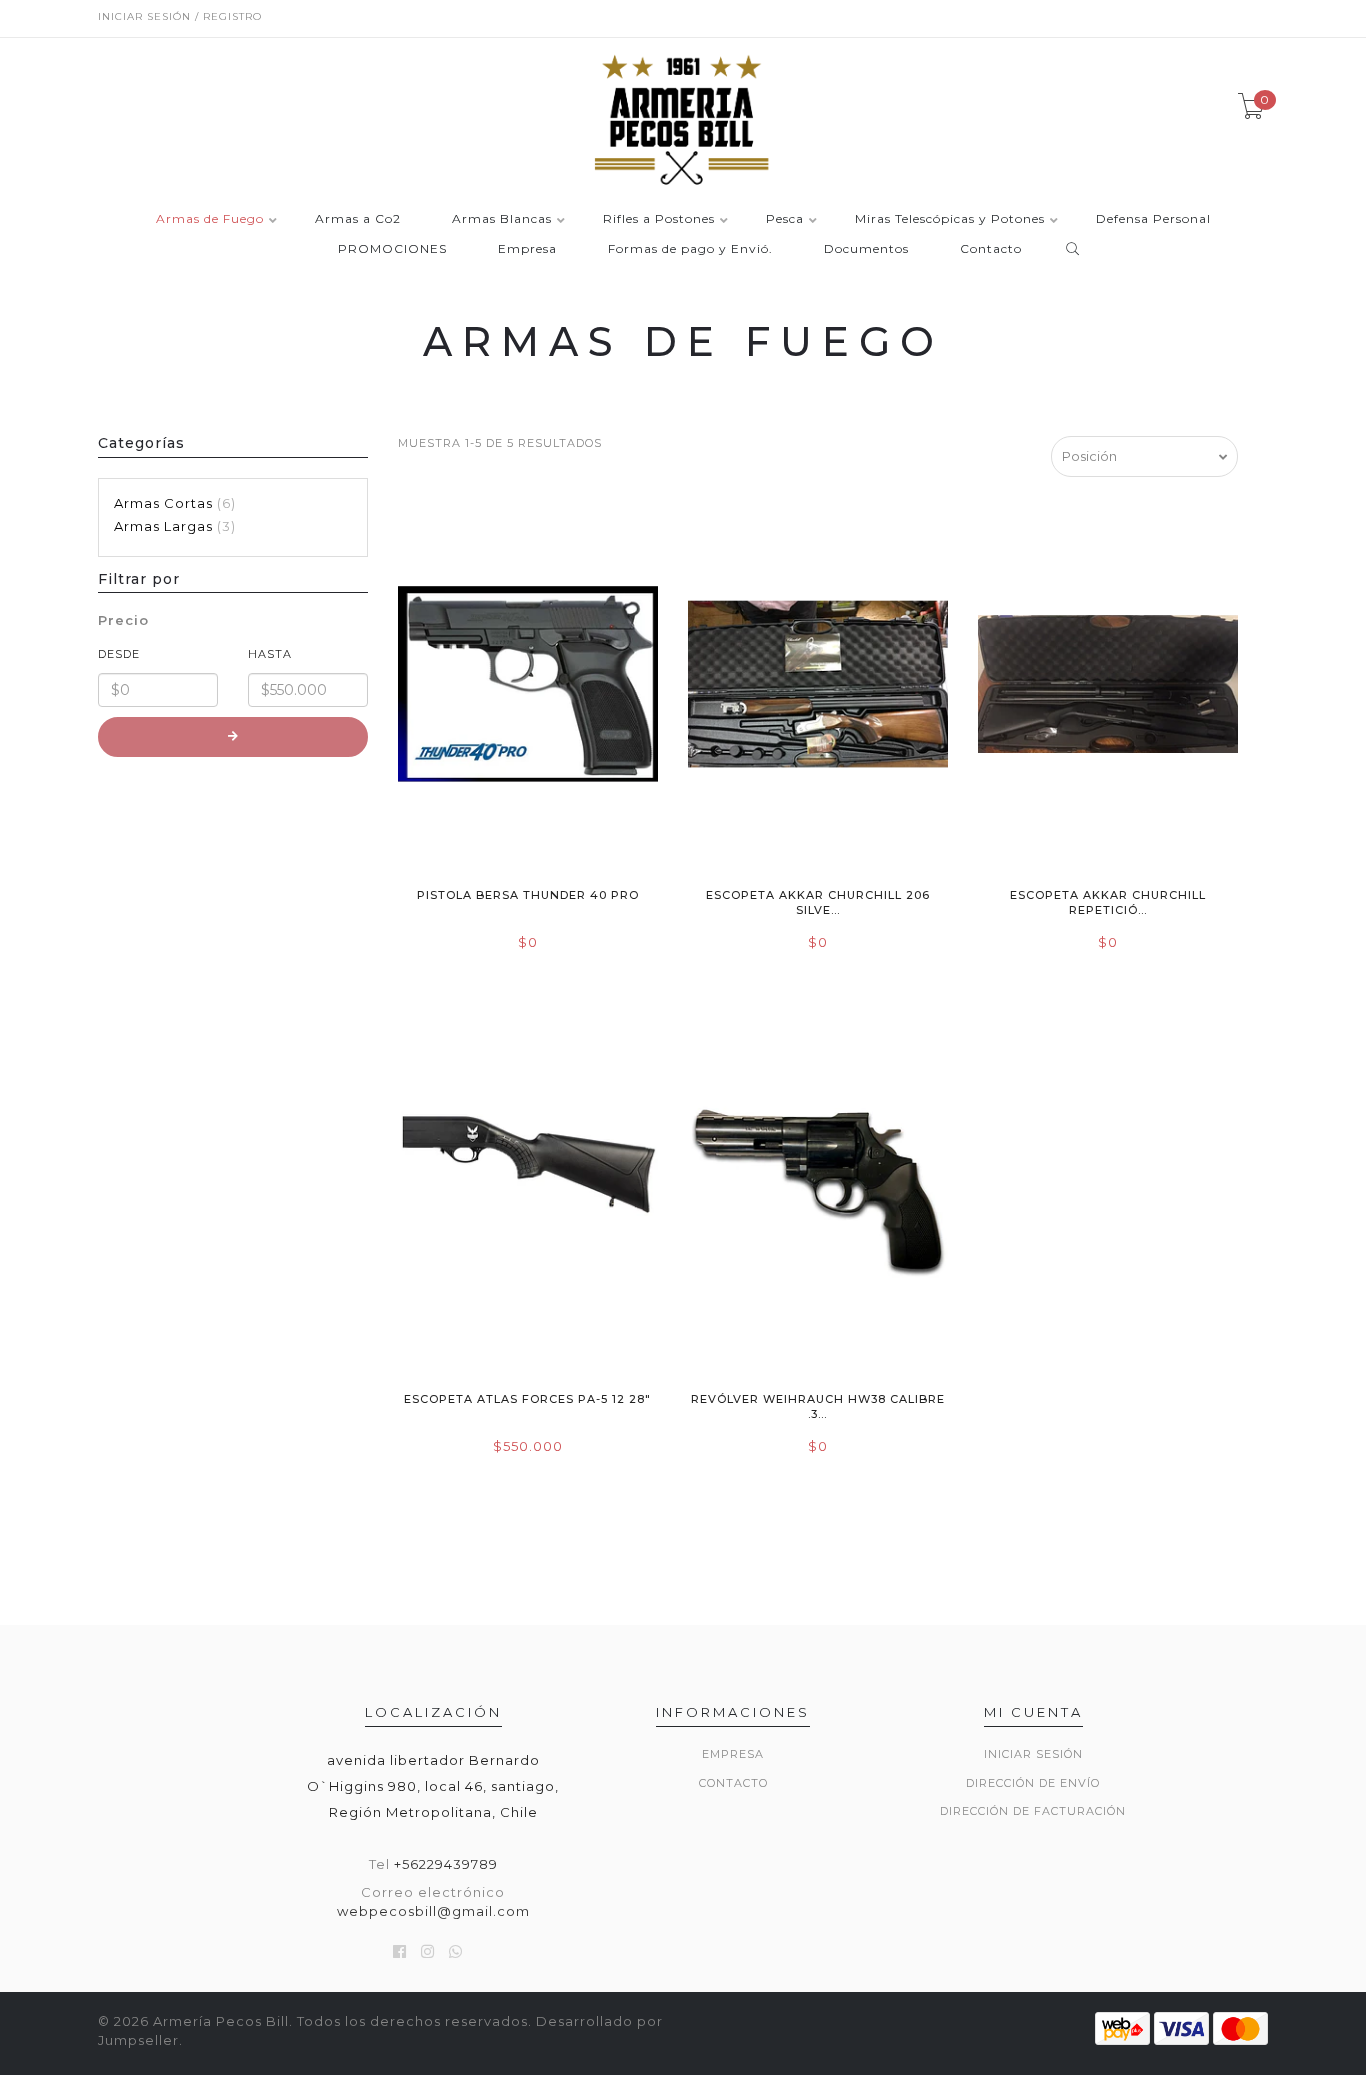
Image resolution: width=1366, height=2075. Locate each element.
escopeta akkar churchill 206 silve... (818, 902)
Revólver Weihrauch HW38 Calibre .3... (818, 1406)
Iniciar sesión (1033, 1754)
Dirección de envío (1033, 1783)
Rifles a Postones (659, 219)
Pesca (785, 219)
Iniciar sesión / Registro (180, 16)
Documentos (866, 249)
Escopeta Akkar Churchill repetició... (1108, 902)
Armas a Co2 (358, 219)
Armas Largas (172, 526)
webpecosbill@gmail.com (433, 1911)
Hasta (270, 654)
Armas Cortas (172, 503)
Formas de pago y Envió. (690, 249)
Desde (119, 654)
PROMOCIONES (392, 249)
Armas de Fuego (210, 219)
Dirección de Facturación (1033, 1811)
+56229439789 (446, 1864)
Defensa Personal (1153, 219)
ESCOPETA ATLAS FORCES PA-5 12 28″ (527, 1399)
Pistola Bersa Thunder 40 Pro (528, 895)
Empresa (527, 249)
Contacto (991, 249)
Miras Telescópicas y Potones (950, 219)
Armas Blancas (502, 219)
